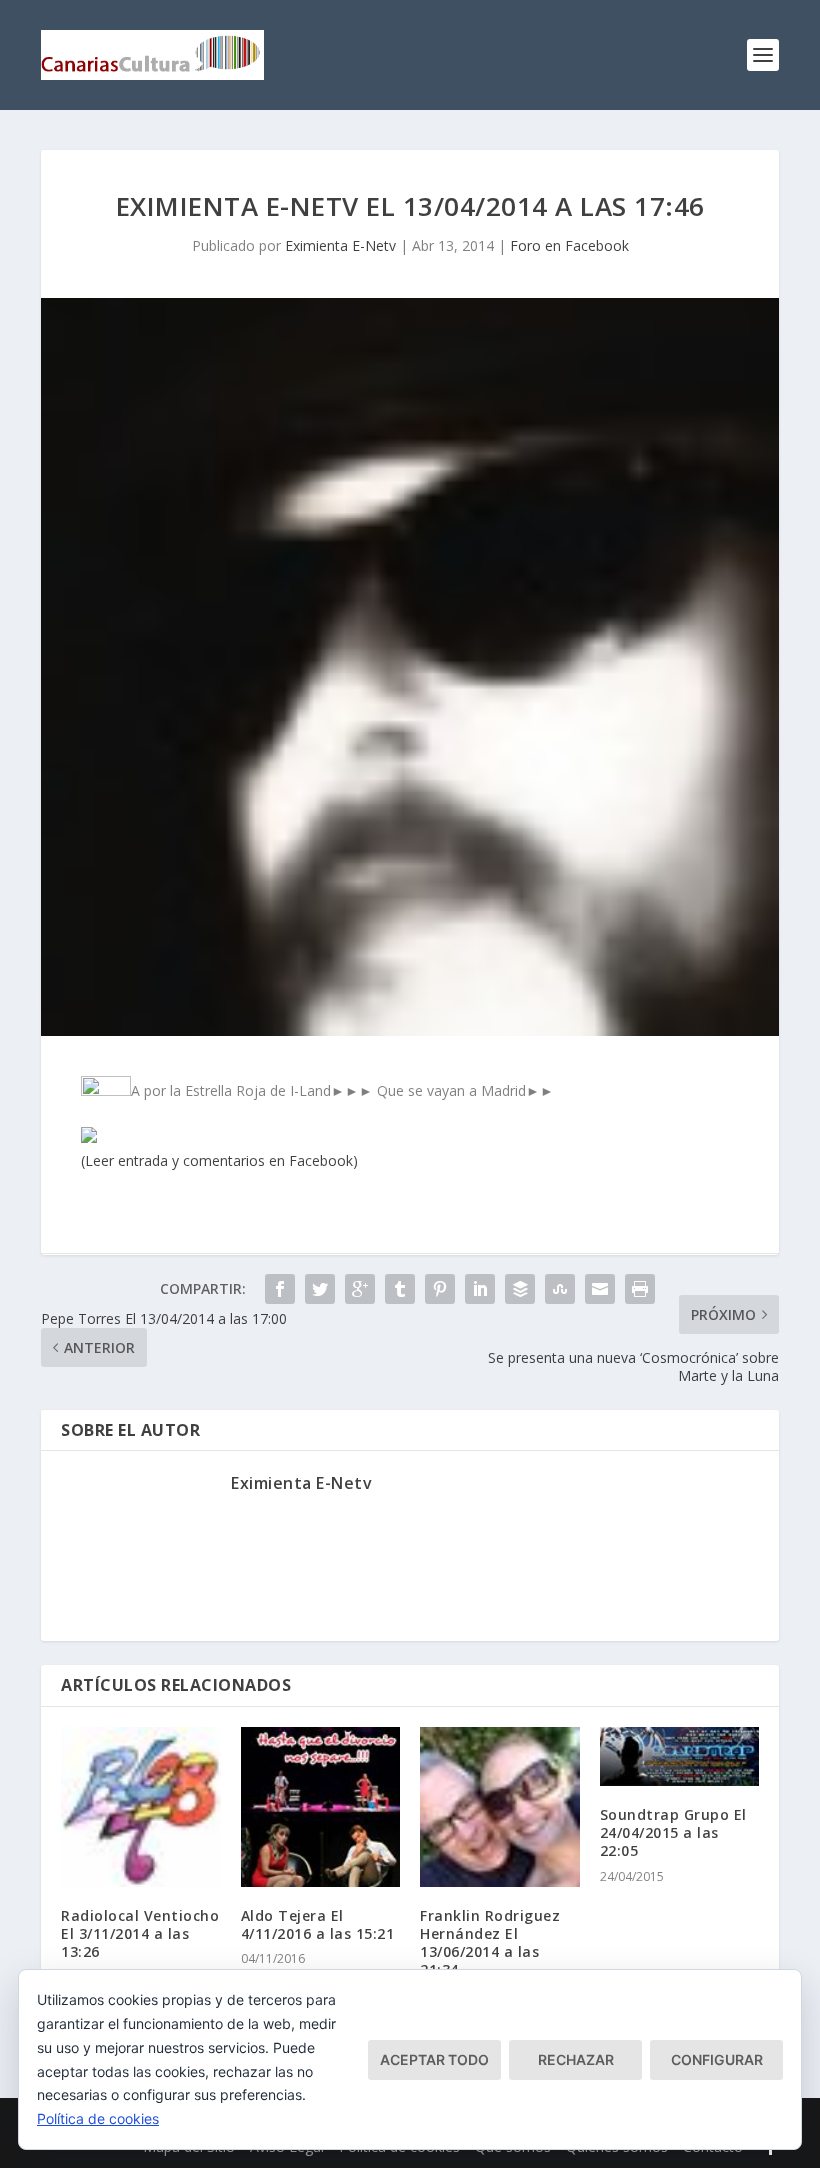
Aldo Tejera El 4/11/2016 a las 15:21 (318, 1924)
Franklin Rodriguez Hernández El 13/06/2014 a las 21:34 (490, 1943)
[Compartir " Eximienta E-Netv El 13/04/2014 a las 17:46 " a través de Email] (600, 1289)
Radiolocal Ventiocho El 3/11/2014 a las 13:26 (140, 1933)
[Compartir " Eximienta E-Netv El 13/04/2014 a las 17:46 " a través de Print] (640, 1289)
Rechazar (576, 2059)
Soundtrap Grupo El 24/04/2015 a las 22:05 (673, 1832)
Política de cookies (98, 2118)
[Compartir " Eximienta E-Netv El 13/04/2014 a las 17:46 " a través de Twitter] (320, 1289)
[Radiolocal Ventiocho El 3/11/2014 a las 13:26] (141, 1807)
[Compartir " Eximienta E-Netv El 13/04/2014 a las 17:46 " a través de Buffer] (520, 1289)
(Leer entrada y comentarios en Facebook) (219, 1160)
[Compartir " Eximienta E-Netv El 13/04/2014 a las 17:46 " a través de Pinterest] (440, 1289)
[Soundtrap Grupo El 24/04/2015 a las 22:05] (680, 1756)
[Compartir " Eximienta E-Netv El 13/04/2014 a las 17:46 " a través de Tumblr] (400, 1289)
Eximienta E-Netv (340, 245)
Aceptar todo (434, 2059)
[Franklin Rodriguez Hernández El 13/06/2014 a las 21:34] (500, 1807)
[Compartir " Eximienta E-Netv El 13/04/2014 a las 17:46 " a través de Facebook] (280, 1289)
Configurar (717, 2059)
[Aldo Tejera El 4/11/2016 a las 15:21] (321, 1807)
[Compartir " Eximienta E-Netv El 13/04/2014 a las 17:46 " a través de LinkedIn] (480, 1289)
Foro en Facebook (569, 245)
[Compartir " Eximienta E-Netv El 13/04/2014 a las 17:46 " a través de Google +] (360, 1289)
